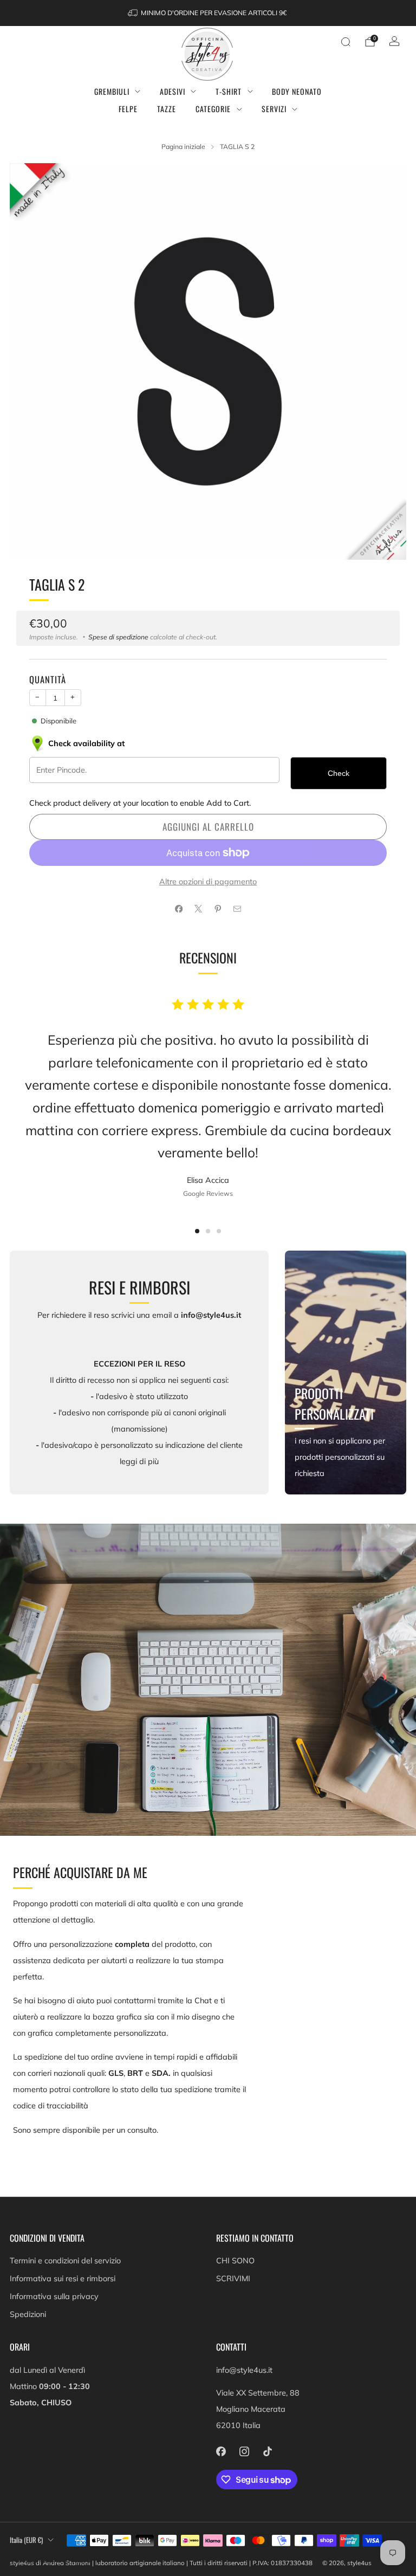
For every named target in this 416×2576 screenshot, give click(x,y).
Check (339, 773)
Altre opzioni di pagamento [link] (208, 882)
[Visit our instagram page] (244, 2452)
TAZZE (167, 109)
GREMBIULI (112, 91)
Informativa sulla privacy (54, 2296)
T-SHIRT (229, 91)
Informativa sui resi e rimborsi (63, 2279)
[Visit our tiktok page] (267, 2452)
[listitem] (208, 13)
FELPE (128, 109)
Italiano (86, 2560)
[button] (197, 1231)
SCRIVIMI (233, 2279)
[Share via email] (237, 909)
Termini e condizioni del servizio (65, 2261)
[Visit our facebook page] (221, 2452)
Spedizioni (28, 2314)
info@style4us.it (244, 2370)
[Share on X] (198, 909)
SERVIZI (274, 109)
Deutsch (55, 2560)
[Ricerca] (346, 42)
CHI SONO (235, 2261)
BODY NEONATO (297, 91)
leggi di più (139, 1461)
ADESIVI (173, 91)
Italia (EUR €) (26, 2540)
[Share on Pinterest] (218, 909)
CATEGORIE (213, 109)
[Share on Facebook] (179, 909)
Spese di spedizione (118, 637)
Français (23, 2560)
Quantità (48, 679)
